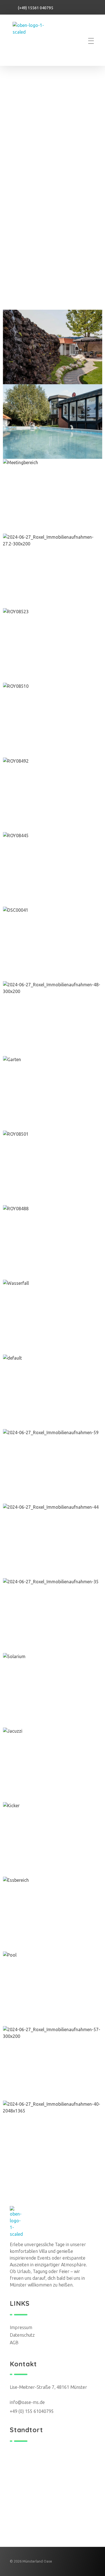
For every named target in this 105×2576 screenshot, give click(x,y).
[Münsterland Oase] (35, 41)
